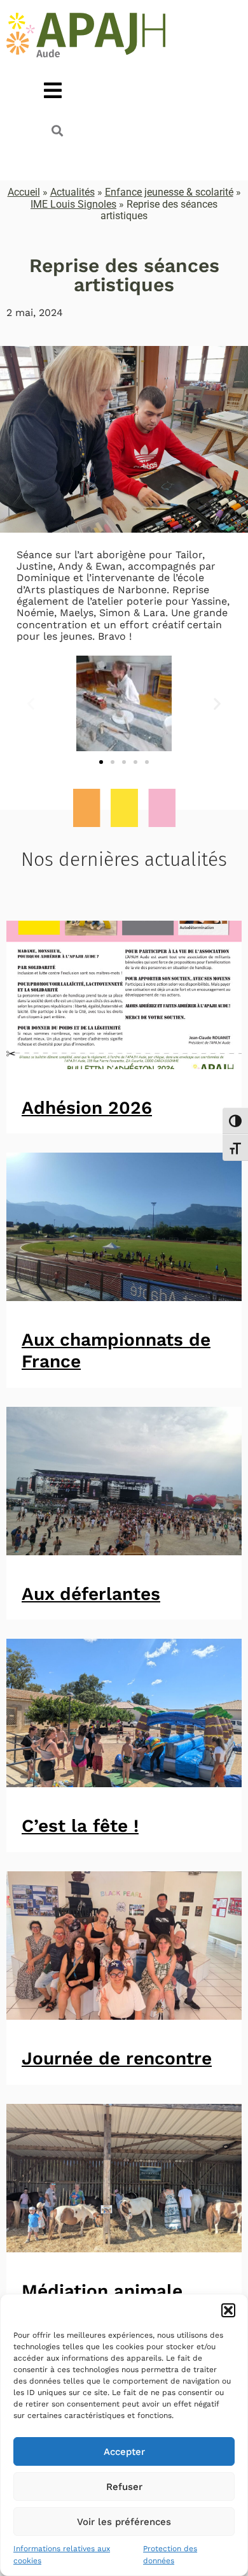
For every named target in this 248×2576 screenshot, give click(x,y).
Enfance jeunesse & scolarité (169, 192)
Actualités (72, 192)
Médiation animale (102, 2291)
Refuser (124, 2487)
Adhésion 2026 (87, 1108)
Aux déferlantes (91, 1594)
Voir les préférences (124, 2522)
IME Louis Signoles (73, 204)
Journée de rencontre (117, 2058)
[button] (228, 2310)
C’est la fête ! (80, 1826)
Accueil (24, 192)
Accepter (124, 2452)
